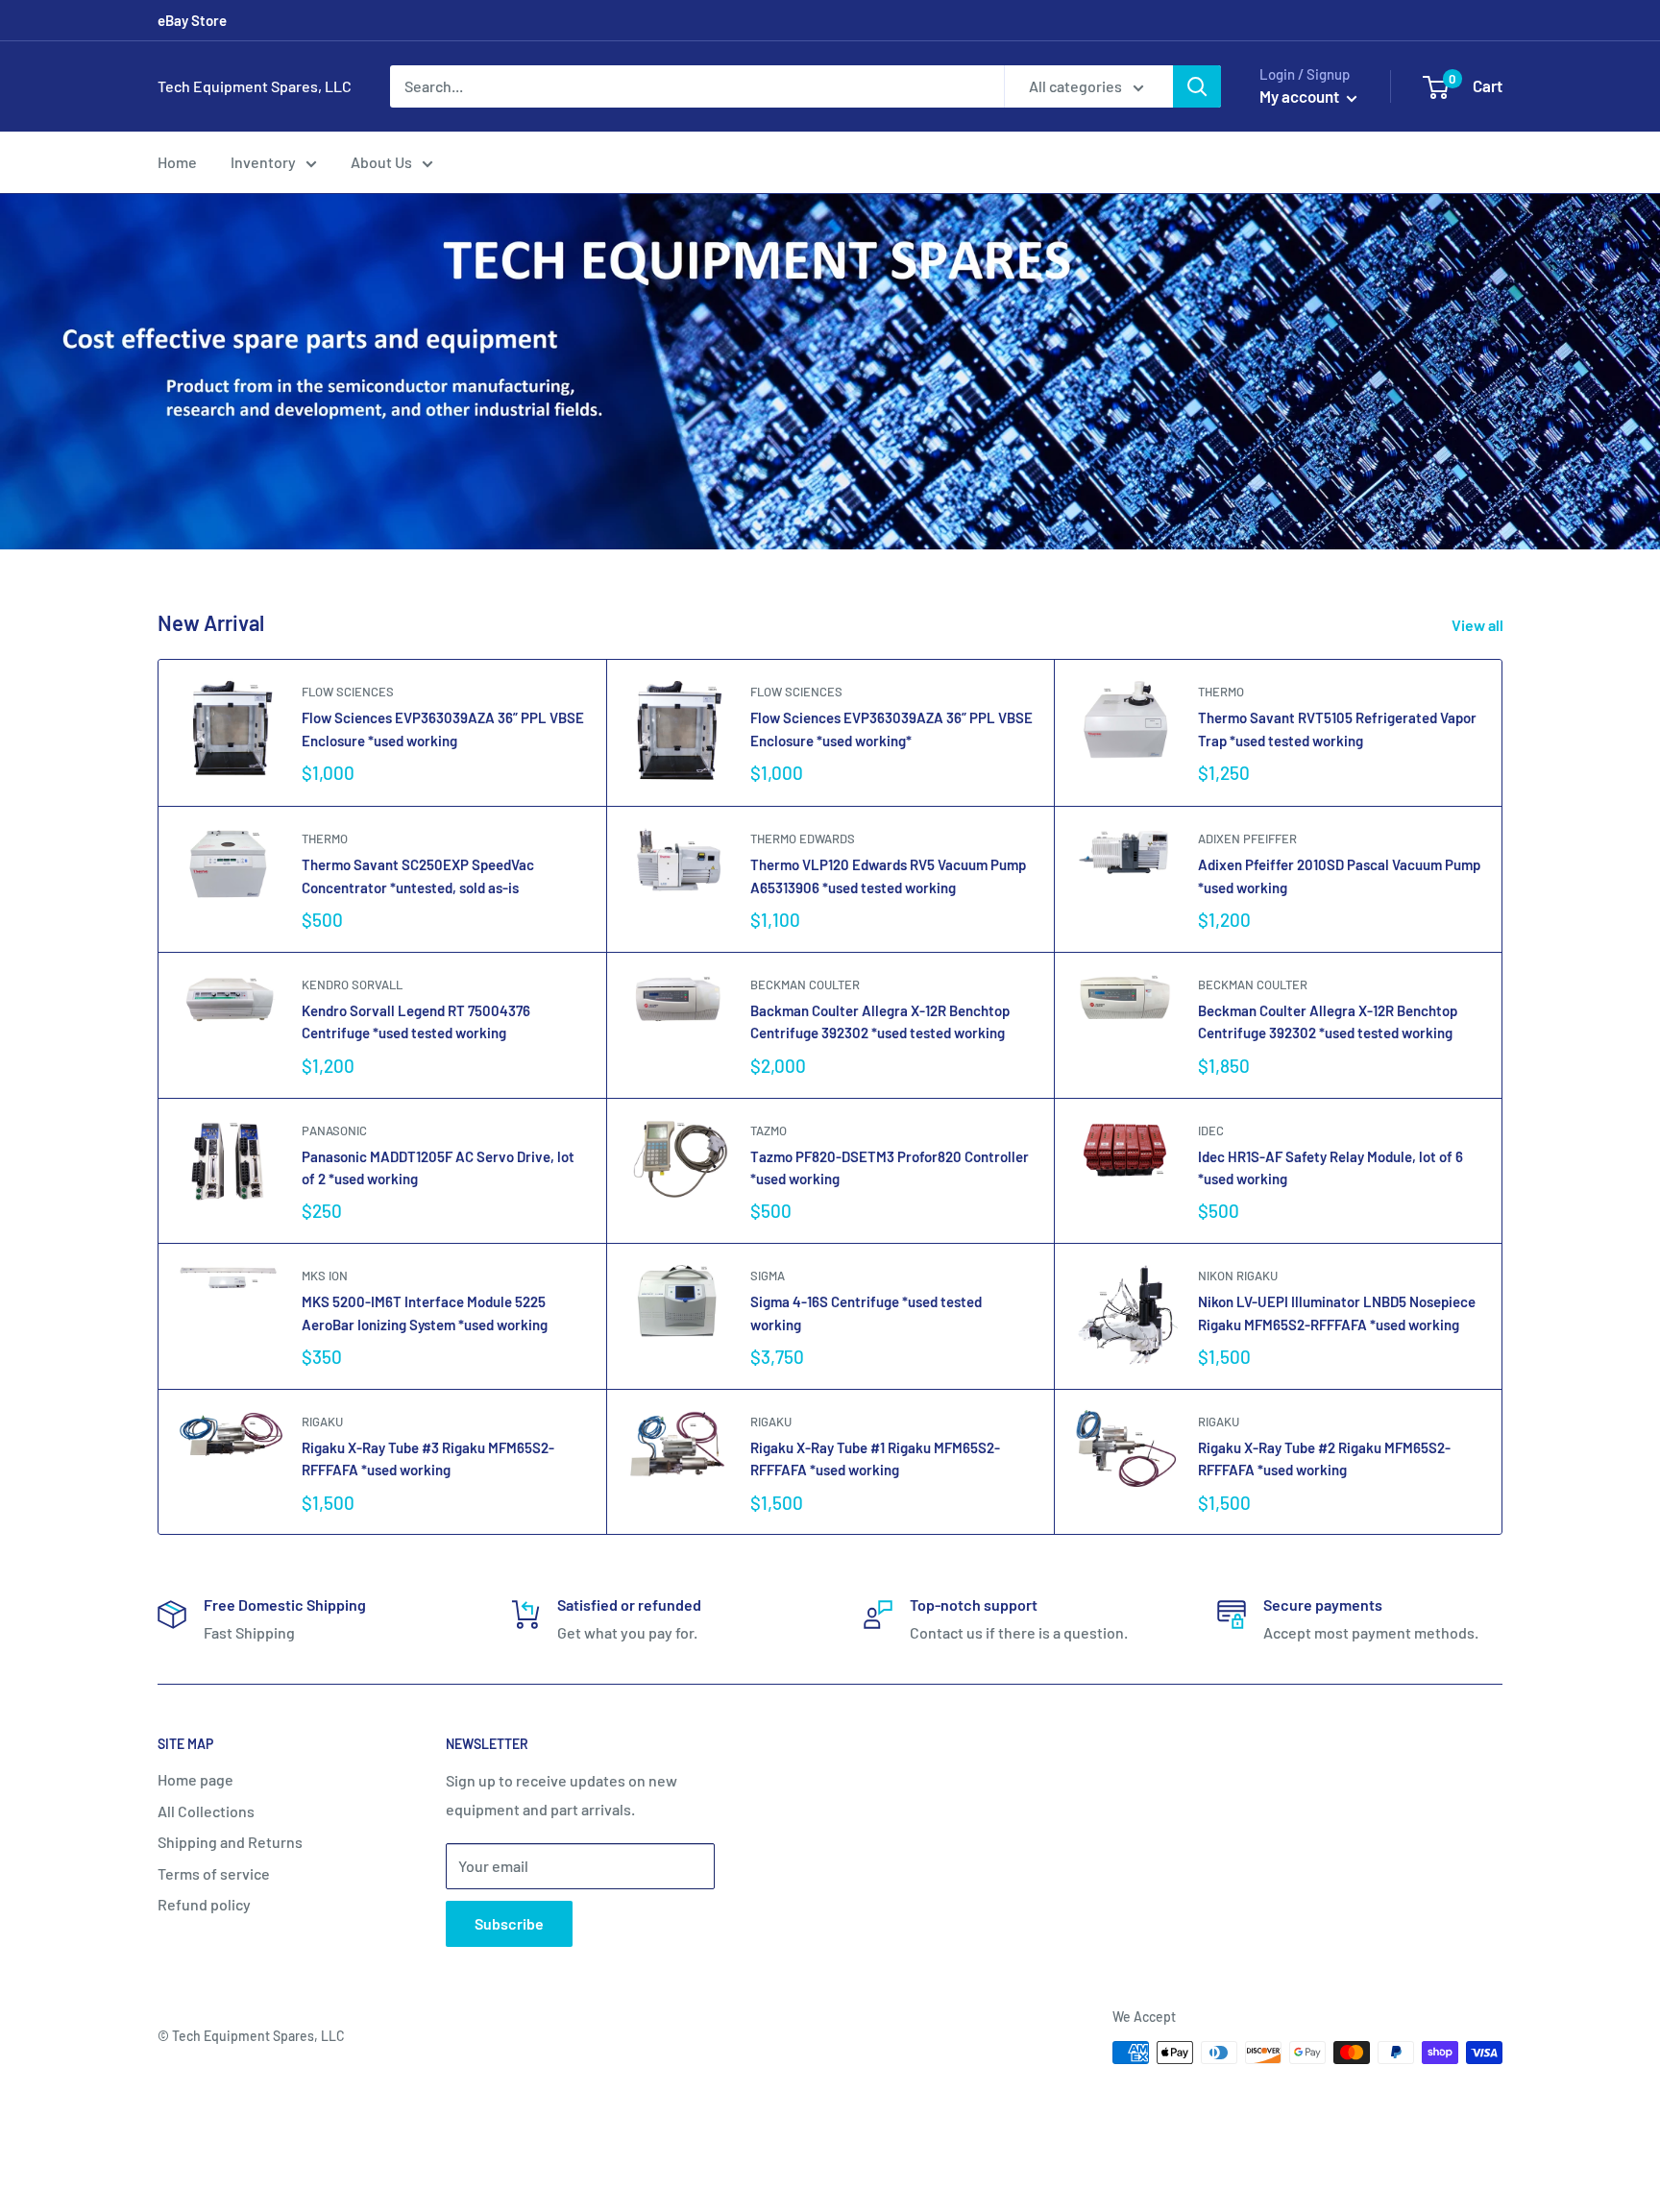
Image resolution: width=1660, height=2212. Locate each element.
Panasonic (334, 1130)
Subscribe (509, 1923)
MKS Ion (325, 1276)
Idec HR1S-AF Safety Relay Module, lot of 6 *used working (1330, 1167)
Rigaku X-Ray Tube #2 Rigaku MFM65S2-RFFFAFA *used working (1324, 1458)
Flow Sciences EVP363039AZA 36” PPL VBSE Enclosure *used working (443, 729)
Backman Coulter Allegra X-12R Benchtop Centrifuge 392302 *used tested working (880, 1021)
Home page (195, 1779)
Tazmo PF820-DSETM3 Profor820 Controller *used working (890, 1167)
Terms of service (214, 1873)
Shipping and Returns (230, 1842)
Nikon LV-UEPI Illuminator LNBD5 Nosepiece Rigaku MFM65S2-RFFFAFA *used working (1337, 1313)
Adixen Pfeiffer (1247, 839)
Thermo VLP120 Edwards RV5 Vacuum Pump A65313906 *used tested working (888, 875)
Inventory (263, 162)
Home (177, 162)
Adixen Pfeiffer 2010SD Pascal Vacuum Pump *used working (1339, 875)
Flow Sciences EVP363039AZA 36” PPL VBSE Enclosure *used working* (891, 729)
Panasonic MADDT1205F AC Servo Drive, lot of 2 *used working (438, 1167)
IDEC (1211, 1130)
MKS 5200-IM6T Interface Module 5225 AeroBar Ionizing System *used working (425, 1313)
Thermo (1221, 692)
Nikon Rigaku (1238, 1276)
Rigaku (322, 1422)
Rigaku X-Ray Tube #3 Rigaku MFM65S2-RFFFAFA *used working (428, 1458)
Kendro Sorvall (352, 984)
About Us (381, 162)
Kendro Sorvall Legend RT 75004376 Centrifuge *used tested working (416, 1021)
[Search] (1197, 86)
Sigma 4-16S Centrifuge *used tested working (866, 1313)
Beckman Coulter (805, 984)
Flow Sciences (348, 692)
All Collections (206, 1811)
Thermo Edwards (803, 839)
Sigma (768, 1276)
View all (1479, 625)
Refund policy (204, 1904)
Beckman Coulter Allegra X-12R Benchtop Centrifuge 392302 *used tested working (1328, 1021)
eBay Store (192, 20)
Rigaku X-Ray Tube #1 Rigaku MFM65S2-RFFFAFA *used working (875, 1458)
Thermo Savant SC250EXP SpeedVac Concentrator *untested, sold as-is (418, 875)
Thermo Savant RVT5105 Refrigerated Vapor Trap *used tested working (1337, 729)
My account (1301, 96)
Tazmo (769, 1130)
